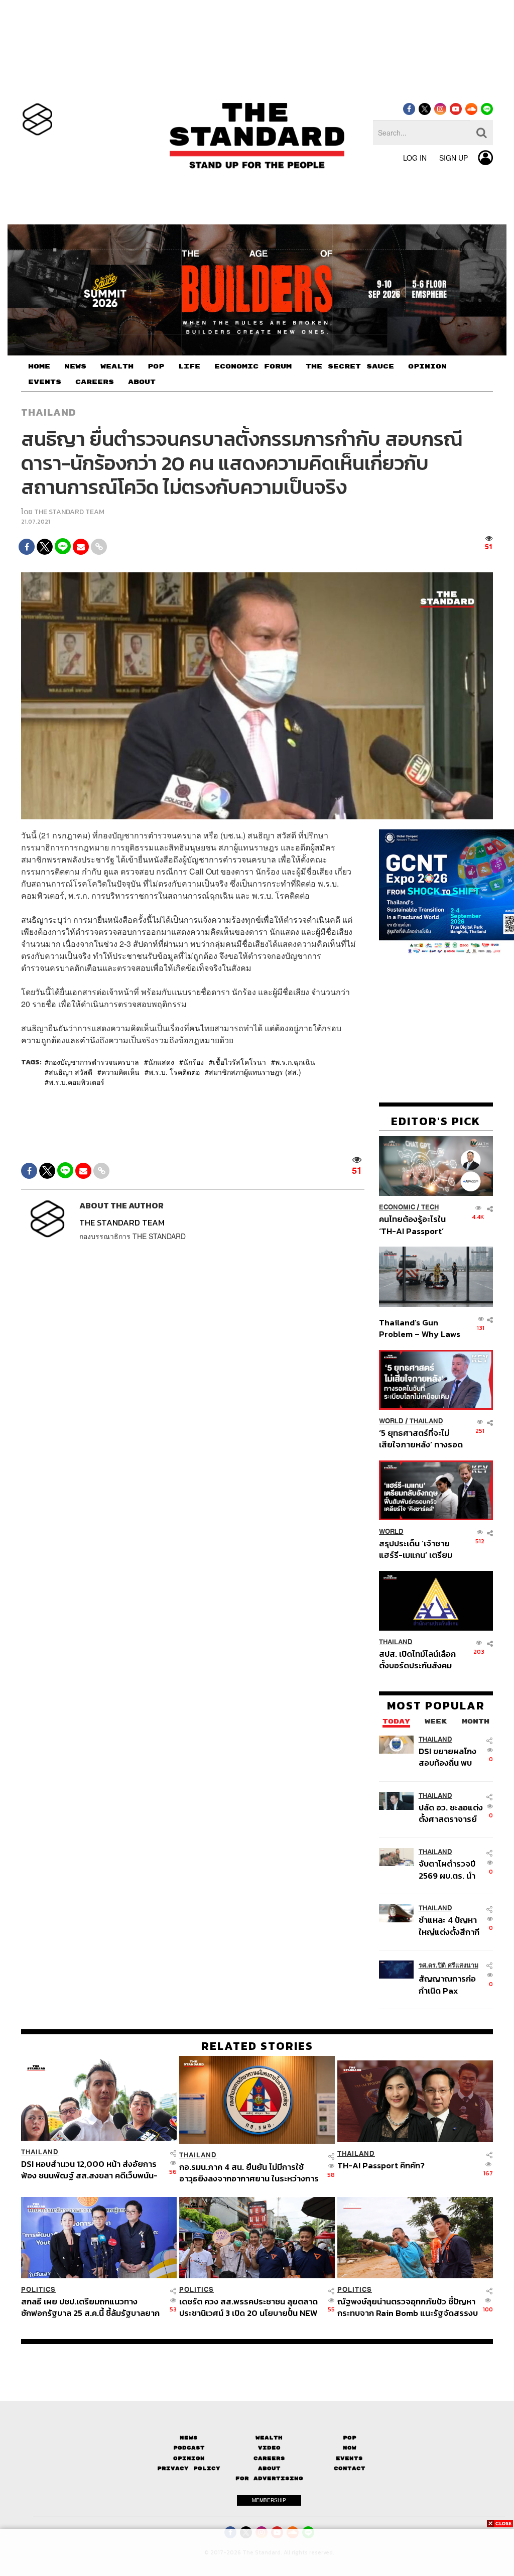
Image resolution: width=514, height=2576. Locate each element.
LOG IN (415, 158)
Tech (430, 1207)
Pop (350, 2438)
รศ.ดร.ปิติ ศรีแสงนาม (448, 1965)
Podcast (189, 2448)
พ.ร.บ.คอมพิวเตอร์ (77, 1082)
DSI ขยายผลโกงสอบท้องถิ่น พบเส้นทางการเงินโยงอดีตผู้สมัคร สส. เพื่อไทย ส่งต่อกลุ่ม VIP (447, 1757)
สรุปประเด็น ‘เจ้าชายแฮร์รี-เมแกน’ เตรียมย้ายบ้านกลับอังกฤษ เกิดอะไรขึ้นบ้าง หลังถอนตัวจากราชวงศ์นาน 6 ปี (421, 1549)
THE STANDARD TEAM (69, 512)
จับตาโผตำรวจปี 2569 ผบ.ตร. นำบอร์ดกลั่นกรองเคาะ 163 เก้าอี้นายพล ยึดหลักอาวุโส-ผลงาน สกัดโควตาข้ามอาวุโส (450, 1869)
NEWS (75, 366)
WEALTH (117, 366)
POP (156, 366)
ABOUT (142, 382)
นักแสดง (161, 1062)
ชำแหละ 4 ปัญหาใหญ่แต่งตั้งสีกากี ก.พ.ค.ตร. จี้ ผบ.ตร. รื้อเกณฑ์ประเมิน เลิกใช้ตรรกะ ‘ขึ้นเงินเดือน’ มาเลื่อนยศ (449, 1926)
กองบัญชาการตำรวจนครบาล (94, 1062)
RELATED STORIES (257, 2046)
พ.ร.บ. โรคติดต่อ (174, 1072)
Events (349, 2458)
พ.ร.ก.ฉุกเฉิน (295, 1062)
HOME (39, 366)
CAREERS (95, 382)
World (391, 1421)
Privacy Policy (189, 2468)
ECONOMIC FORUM (253, 366)
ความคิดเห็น (120, 1072)
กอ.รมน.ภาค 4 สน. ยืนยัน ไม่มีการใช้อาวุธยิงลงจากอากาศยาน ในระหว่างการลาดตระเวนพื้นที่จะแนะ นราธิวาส (249, 2173)
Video (269, 2448)
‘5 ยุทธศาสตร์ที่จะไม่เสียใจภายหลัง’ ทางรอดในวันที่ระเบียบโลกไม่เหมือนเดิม (421, 1439)
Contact (350, 2468)
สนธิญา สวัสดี (71, 1072)
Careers (269, 2458)
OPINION (427, 366)
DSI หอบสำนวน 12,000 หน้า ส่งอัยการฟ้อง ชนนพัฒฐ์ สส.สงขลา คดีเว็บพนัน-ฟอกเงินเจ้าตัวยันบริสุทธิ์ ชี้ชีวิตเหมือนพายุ (89, 2170)
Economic (397, 1207)
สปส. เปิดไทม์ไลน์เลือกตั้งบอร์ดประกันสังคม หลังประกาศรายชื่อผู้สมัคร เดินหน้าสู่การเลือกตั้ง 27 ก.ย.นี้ (417, 1660)
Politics (38, 2290)
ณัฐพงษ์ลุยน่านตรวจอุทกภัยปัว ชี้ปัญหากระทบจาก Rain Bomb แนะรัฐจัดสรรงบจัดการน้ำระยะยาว (408, 2307)
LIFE (189, 366)
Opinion (189, 2458)
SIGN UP (454, 158)
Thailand (49, 412)
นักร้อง (194, 1062)
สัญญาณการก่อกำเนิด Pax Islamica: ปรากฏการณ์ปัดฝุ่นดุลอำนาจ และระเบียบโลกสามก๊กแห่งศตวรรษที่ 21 (450, 1984)
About (269, 2468)
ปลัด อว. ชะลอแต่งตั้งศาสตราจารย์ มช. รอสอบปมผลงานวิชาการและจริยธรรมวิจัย (451, 1813)
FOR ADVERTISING (269, 2478)
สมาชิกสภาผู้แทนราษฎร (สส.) (255, 1072)
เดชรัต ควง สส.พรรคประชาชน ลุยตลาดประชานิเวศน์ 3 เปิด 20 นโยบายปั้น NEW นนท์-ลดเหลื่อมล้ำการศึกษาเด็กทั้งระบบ (248, 2307)
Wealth (269, 2438)
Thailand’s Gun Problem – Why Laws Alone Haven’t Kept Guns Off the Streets (420, 1328)
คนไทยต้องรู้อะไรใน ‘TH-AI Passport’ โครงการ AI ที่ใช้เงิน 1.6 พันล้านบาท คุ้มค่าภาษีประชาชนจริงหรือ (419, 1225)
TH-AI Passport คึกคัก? (381, 2166)
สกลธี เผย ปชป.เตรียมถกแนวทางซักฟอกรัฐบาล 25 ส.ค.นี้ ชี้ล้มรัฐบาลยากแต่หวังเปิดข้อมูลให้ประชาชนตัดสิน (90, 2307)
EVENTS (45, 382)
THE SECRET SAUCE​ (350, 366)
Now (350, 2448)
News (189, 2438)
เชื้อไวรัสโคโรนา (239, 1062)
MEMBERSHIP (269, 2500)
